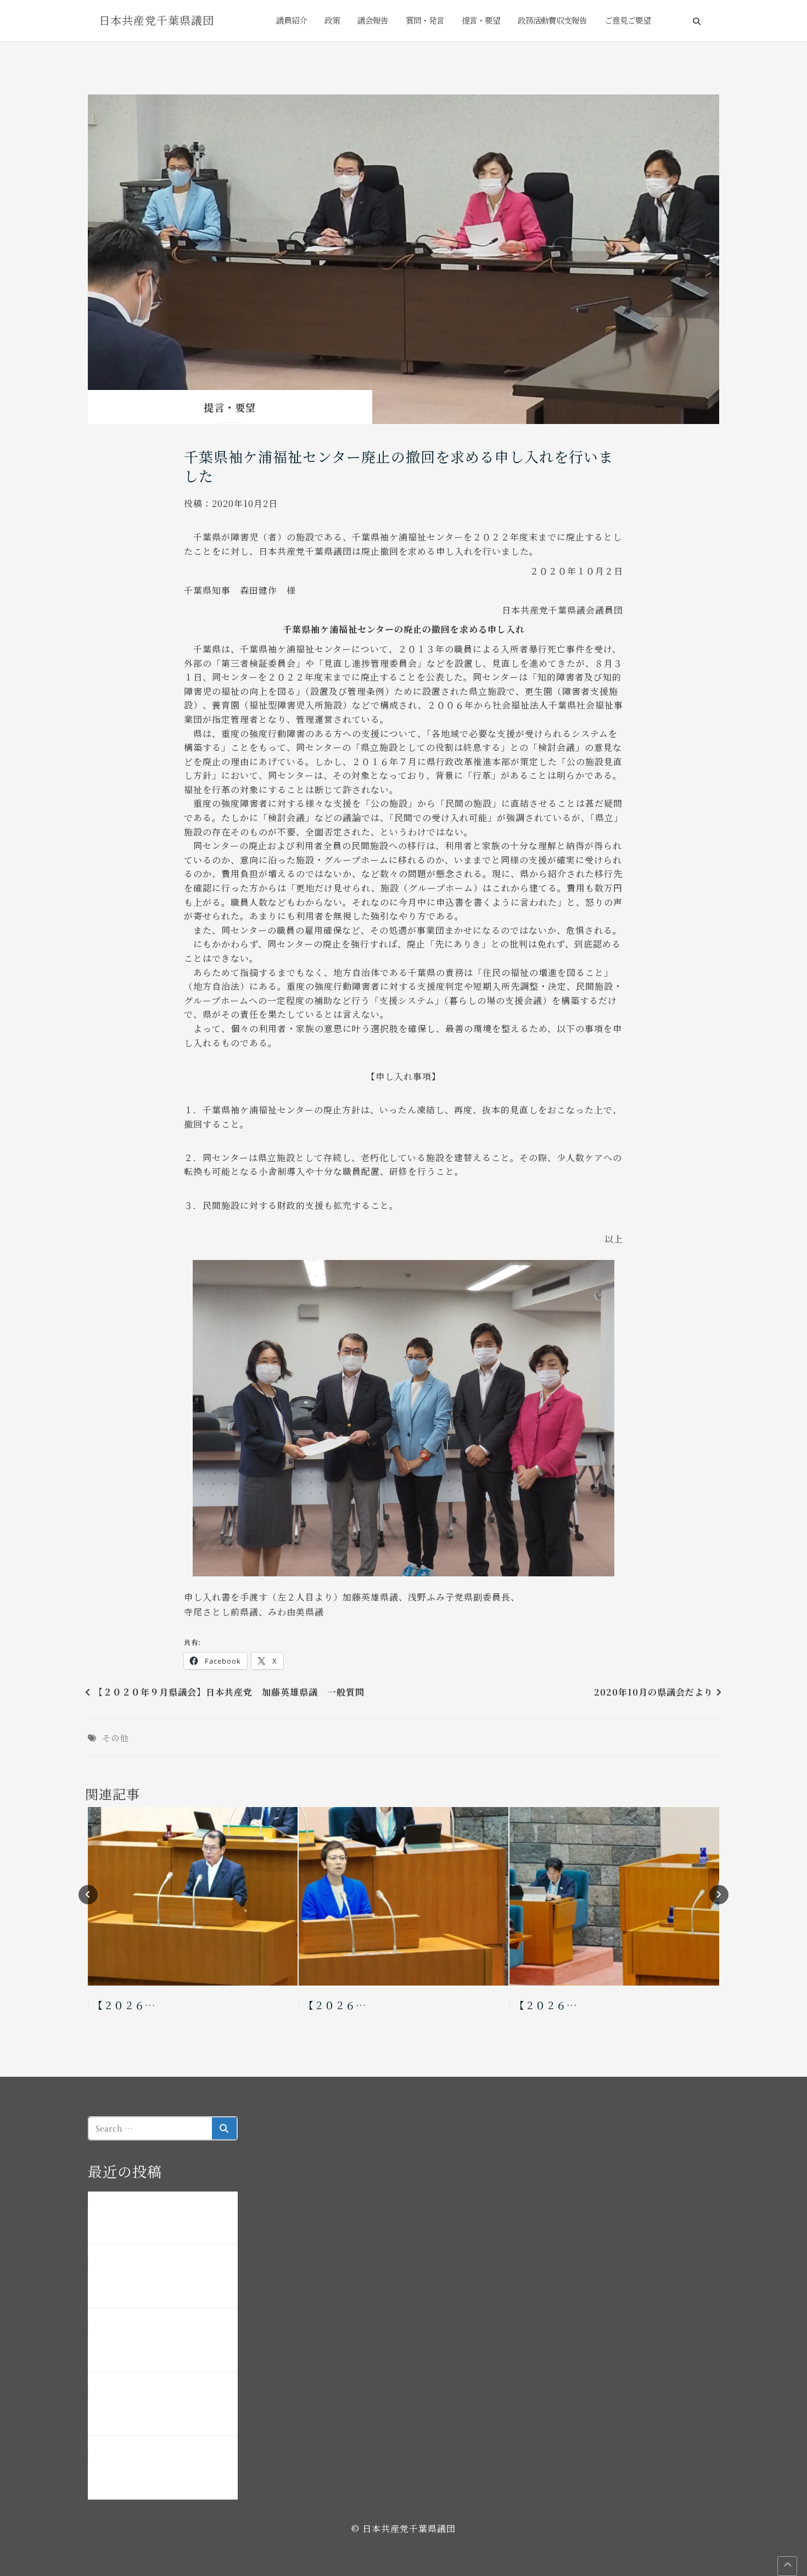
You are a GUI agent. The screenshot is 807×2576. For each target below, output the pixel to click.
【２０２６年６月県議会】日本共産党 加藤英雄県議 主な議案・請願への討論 (162, 2283)
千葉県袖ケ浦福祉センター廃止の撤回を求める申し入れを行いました (399, 466)
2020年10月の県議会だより (654, 1692)
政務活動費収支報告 (552, 20)
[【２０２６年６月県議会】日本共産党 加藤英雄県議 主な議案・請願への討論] (193, 1896)
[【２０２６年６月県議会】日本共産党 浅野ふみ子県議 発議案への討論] (403, 1896)
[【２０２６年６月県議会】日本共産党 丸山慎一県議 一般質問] (614, 1896)
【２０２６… (124, 2005)
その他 (115, 1738)
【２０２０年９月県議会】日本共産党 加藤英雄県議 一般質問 (229, 1692)
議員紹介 (292, 20)
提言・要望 (481, 20)
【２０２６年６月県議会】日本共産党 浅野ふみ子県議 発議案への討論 (162, 2347)
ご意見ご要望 (627, 20)
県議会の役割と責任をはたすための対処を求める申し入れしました (162, 2474)
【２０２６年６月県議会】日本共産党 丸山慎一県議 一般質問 (162, 2411)
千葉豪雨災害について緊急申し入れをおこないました (162, 2219)
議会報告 (373, 20)
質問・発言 (425, 20)
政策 (332, 20)
